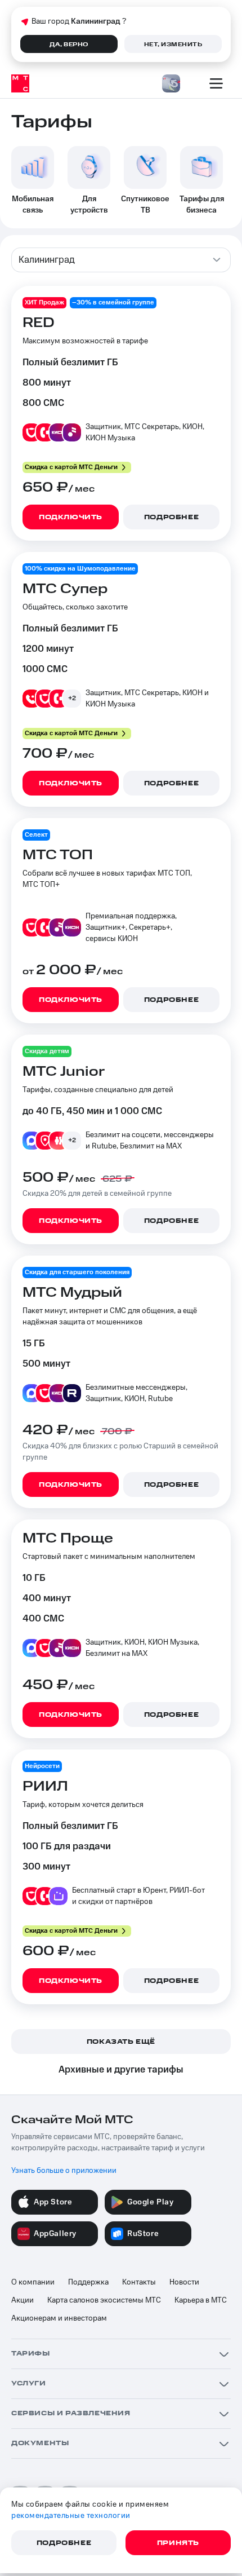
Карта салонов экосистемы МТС (104, 2300)
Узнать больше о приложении (64, 2171)
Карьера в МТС (201, 2300)
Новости (184, 2282)
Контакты (139, 2282)
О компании (33, 2282)
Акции (23, 2300)
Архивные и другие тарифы (121, 2070)
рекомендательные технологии (71, 2516)
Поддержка (88, 2282)
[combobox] (121, 260)
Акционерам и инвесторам (59, 2318)
